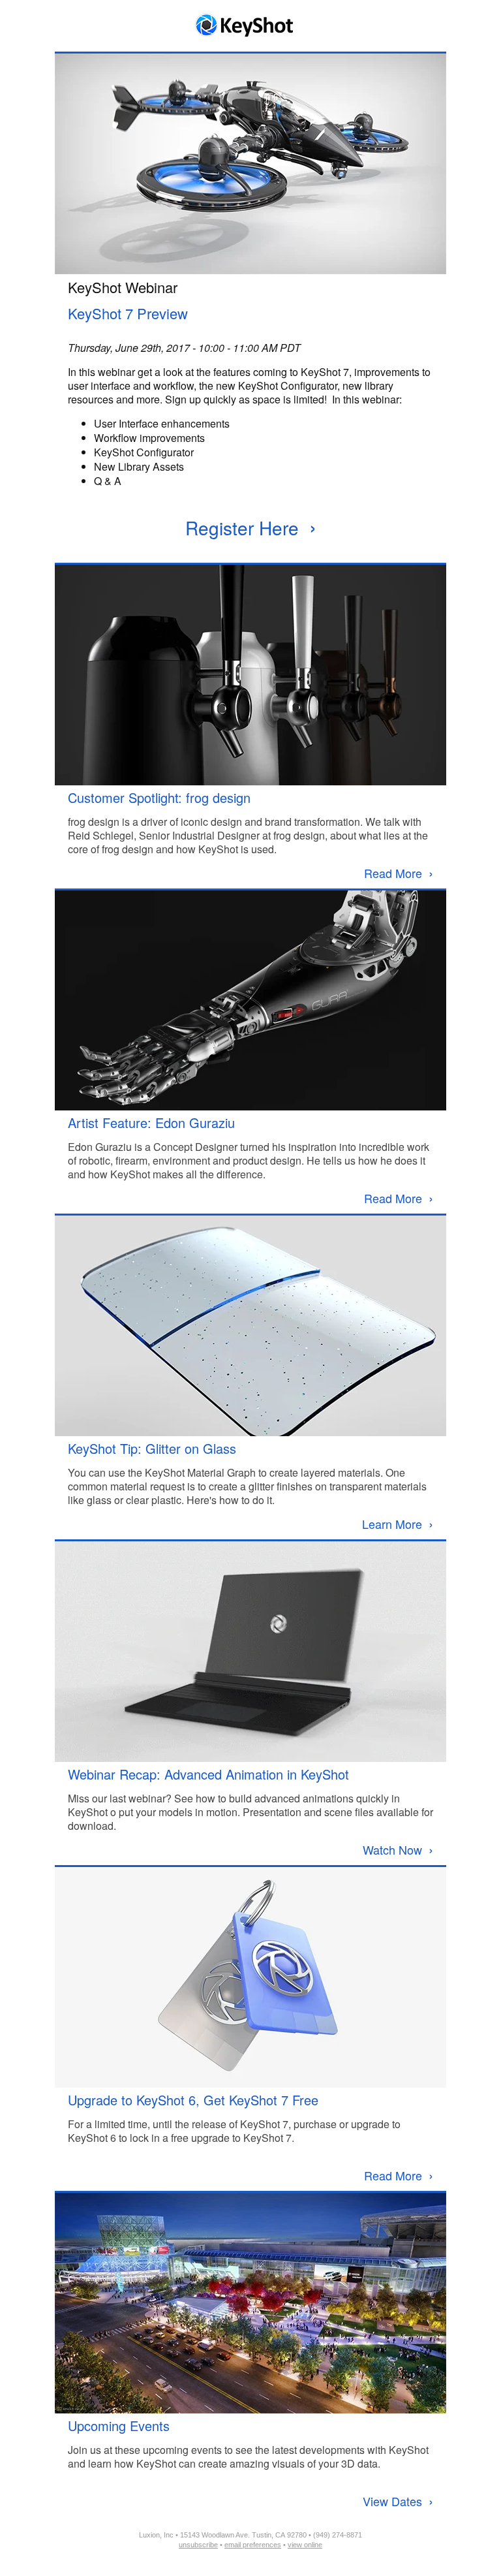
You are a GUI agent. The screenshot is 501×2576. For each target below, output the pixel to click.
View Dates (398, 2501)
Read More (399, 873)
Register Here (251, 527)
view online (305, 2545)
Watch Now (398, 1849)
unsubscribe (198, 2545)
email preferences (253, 2545)
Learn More (398, 1524)
